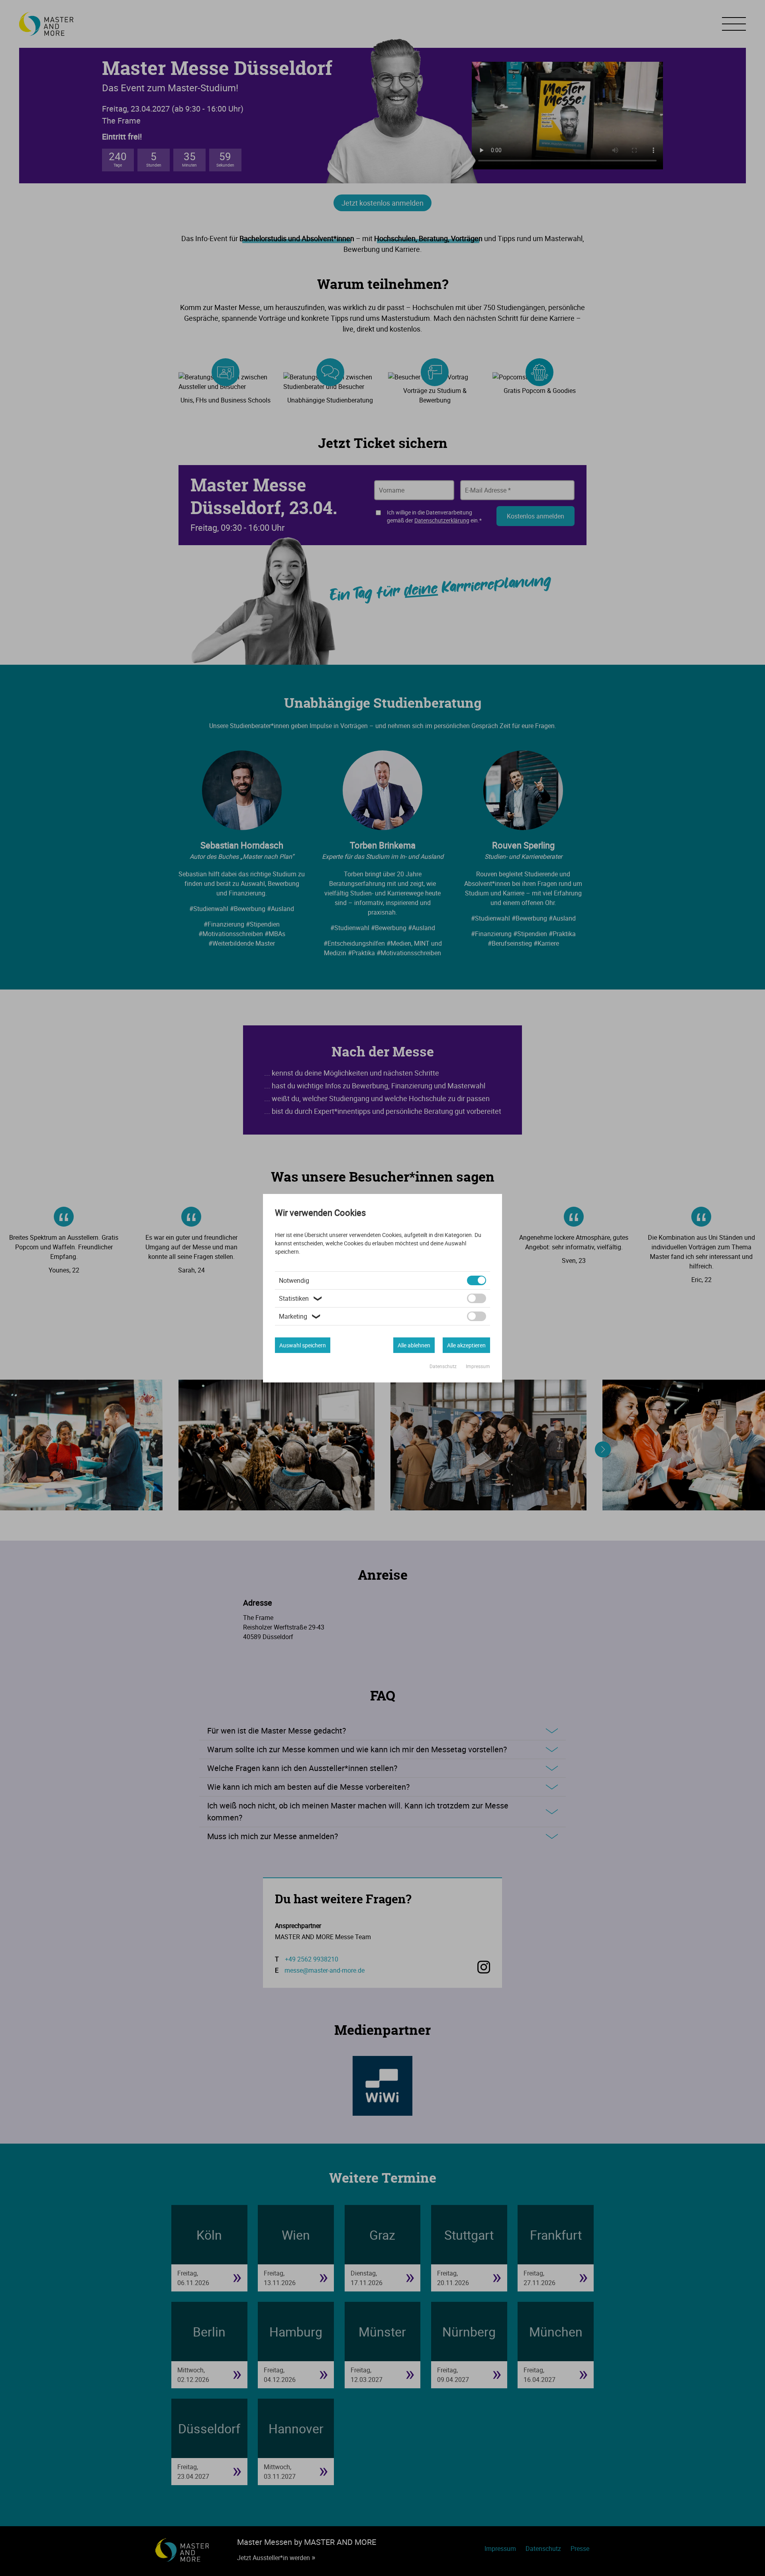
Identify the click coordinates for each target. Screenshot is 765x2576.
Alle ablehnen (414, 1345)
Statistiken (301, 1298)
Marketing (301, 1316)
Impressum (478, 1366)
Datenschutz (444, 1366)
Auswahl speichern (303, 1345)
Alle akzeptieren (466, 1345)
